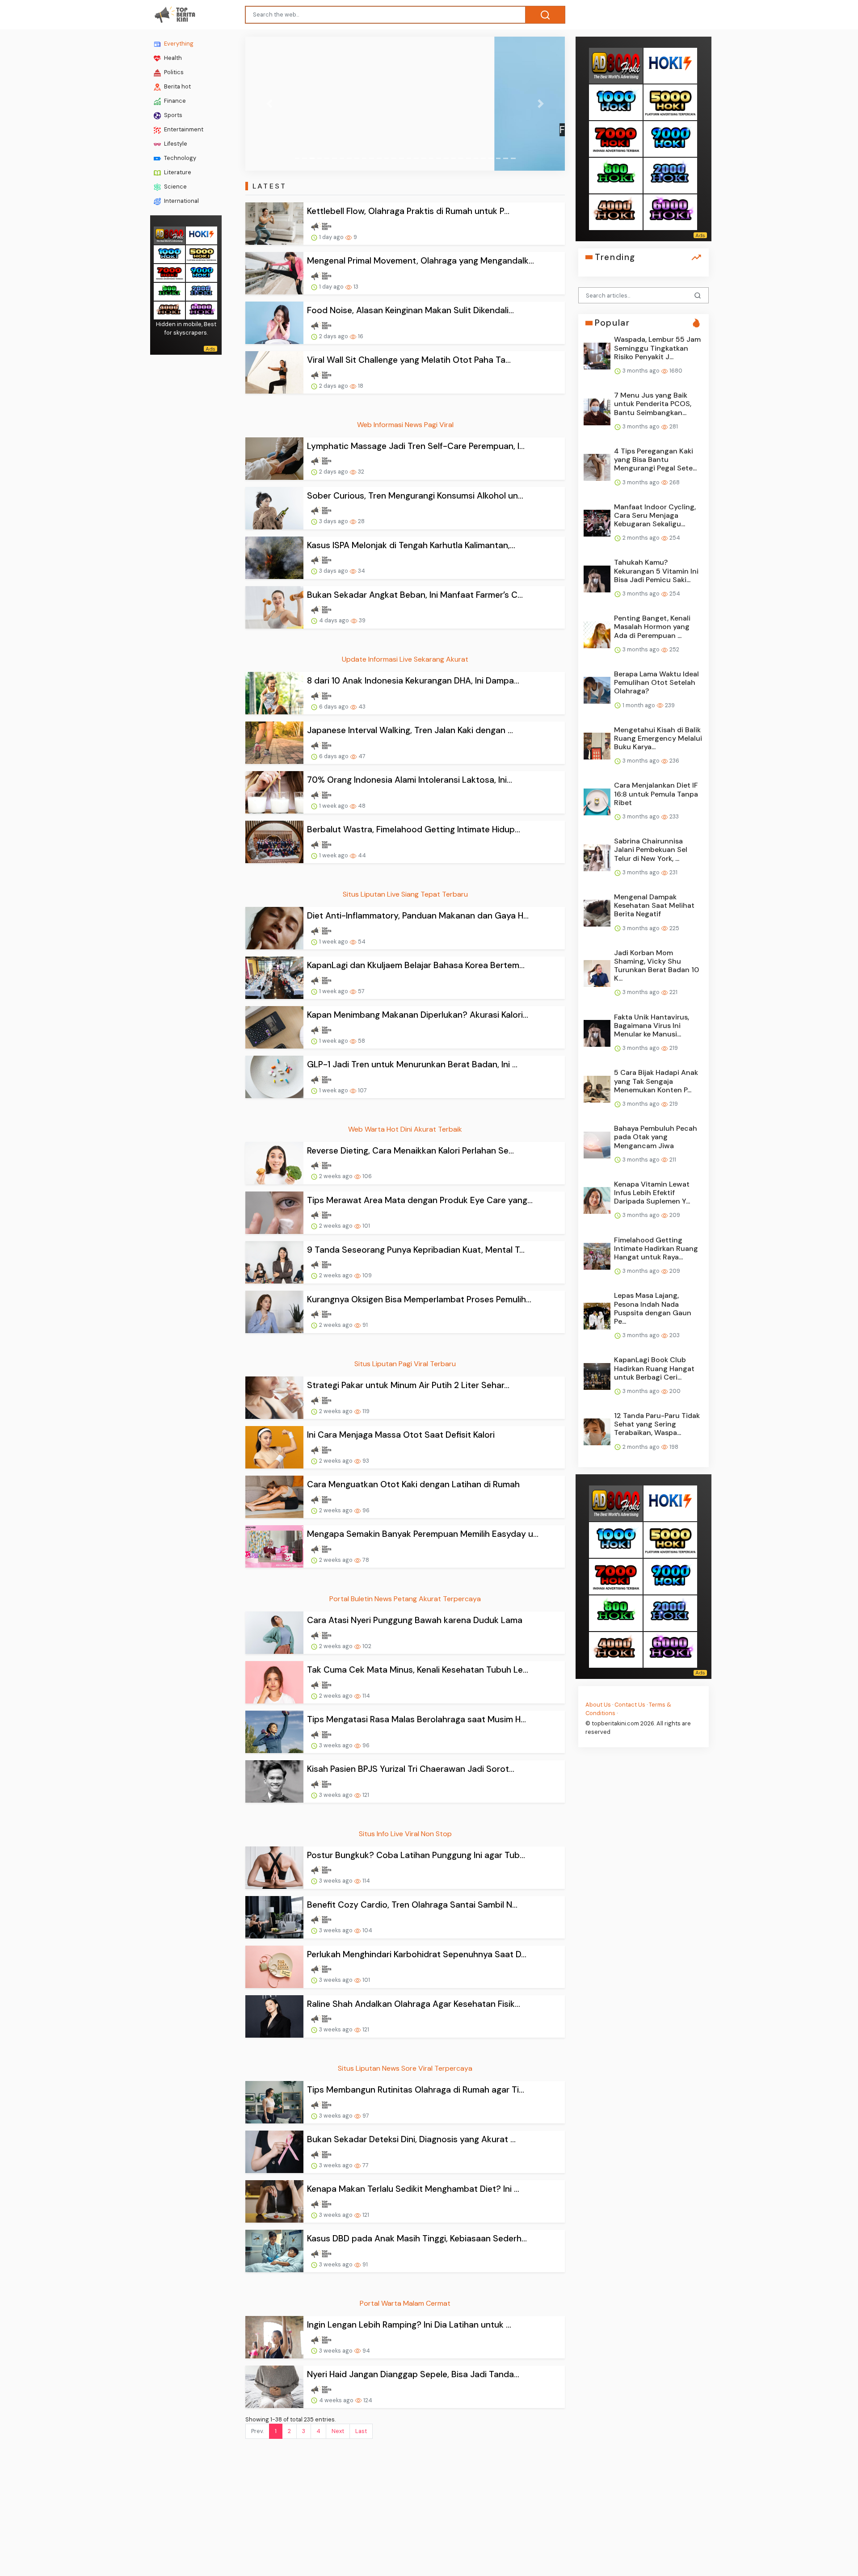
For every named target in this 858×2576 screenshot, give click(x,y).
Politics (173, 72)
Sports (172, 115)
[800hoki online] (169, 291)
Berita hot (177, 86)
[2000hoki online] (202, 291)
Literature (177, 172)
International (181, 201)
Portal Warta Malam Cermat (405, 2303)
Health (172, 58)
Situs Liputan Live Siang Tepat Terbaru (405, 894)
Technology (179, 158)
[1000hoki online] (169, 253)
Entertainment (183, 129)
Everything (178, 44)
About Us (598, 1704)
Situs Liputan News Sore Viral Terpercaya (405, 2068)
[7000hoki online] (169, 272)
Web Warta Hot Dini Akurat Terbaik (405, 1129)
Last (361, 2431)
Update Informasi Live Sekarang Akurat (405, 659)
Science (175, 187)
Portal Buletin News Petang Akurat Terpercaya (405, 1599)
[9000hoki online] (202, 272)
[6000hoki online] (202, 309)
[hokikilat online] (202, 234)
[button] (269, 104)
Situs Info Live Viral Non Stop (405, 1834)
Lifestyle (175, 144)
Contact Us (630, 1704)
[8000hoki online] (169, 234)
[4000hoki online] (169, 309)
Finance (174, 101)
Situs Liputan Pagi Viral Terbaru (405, 1364)
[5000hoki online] (202, 253)
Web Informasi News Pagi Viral (405, 425)
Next (338, 2431)
